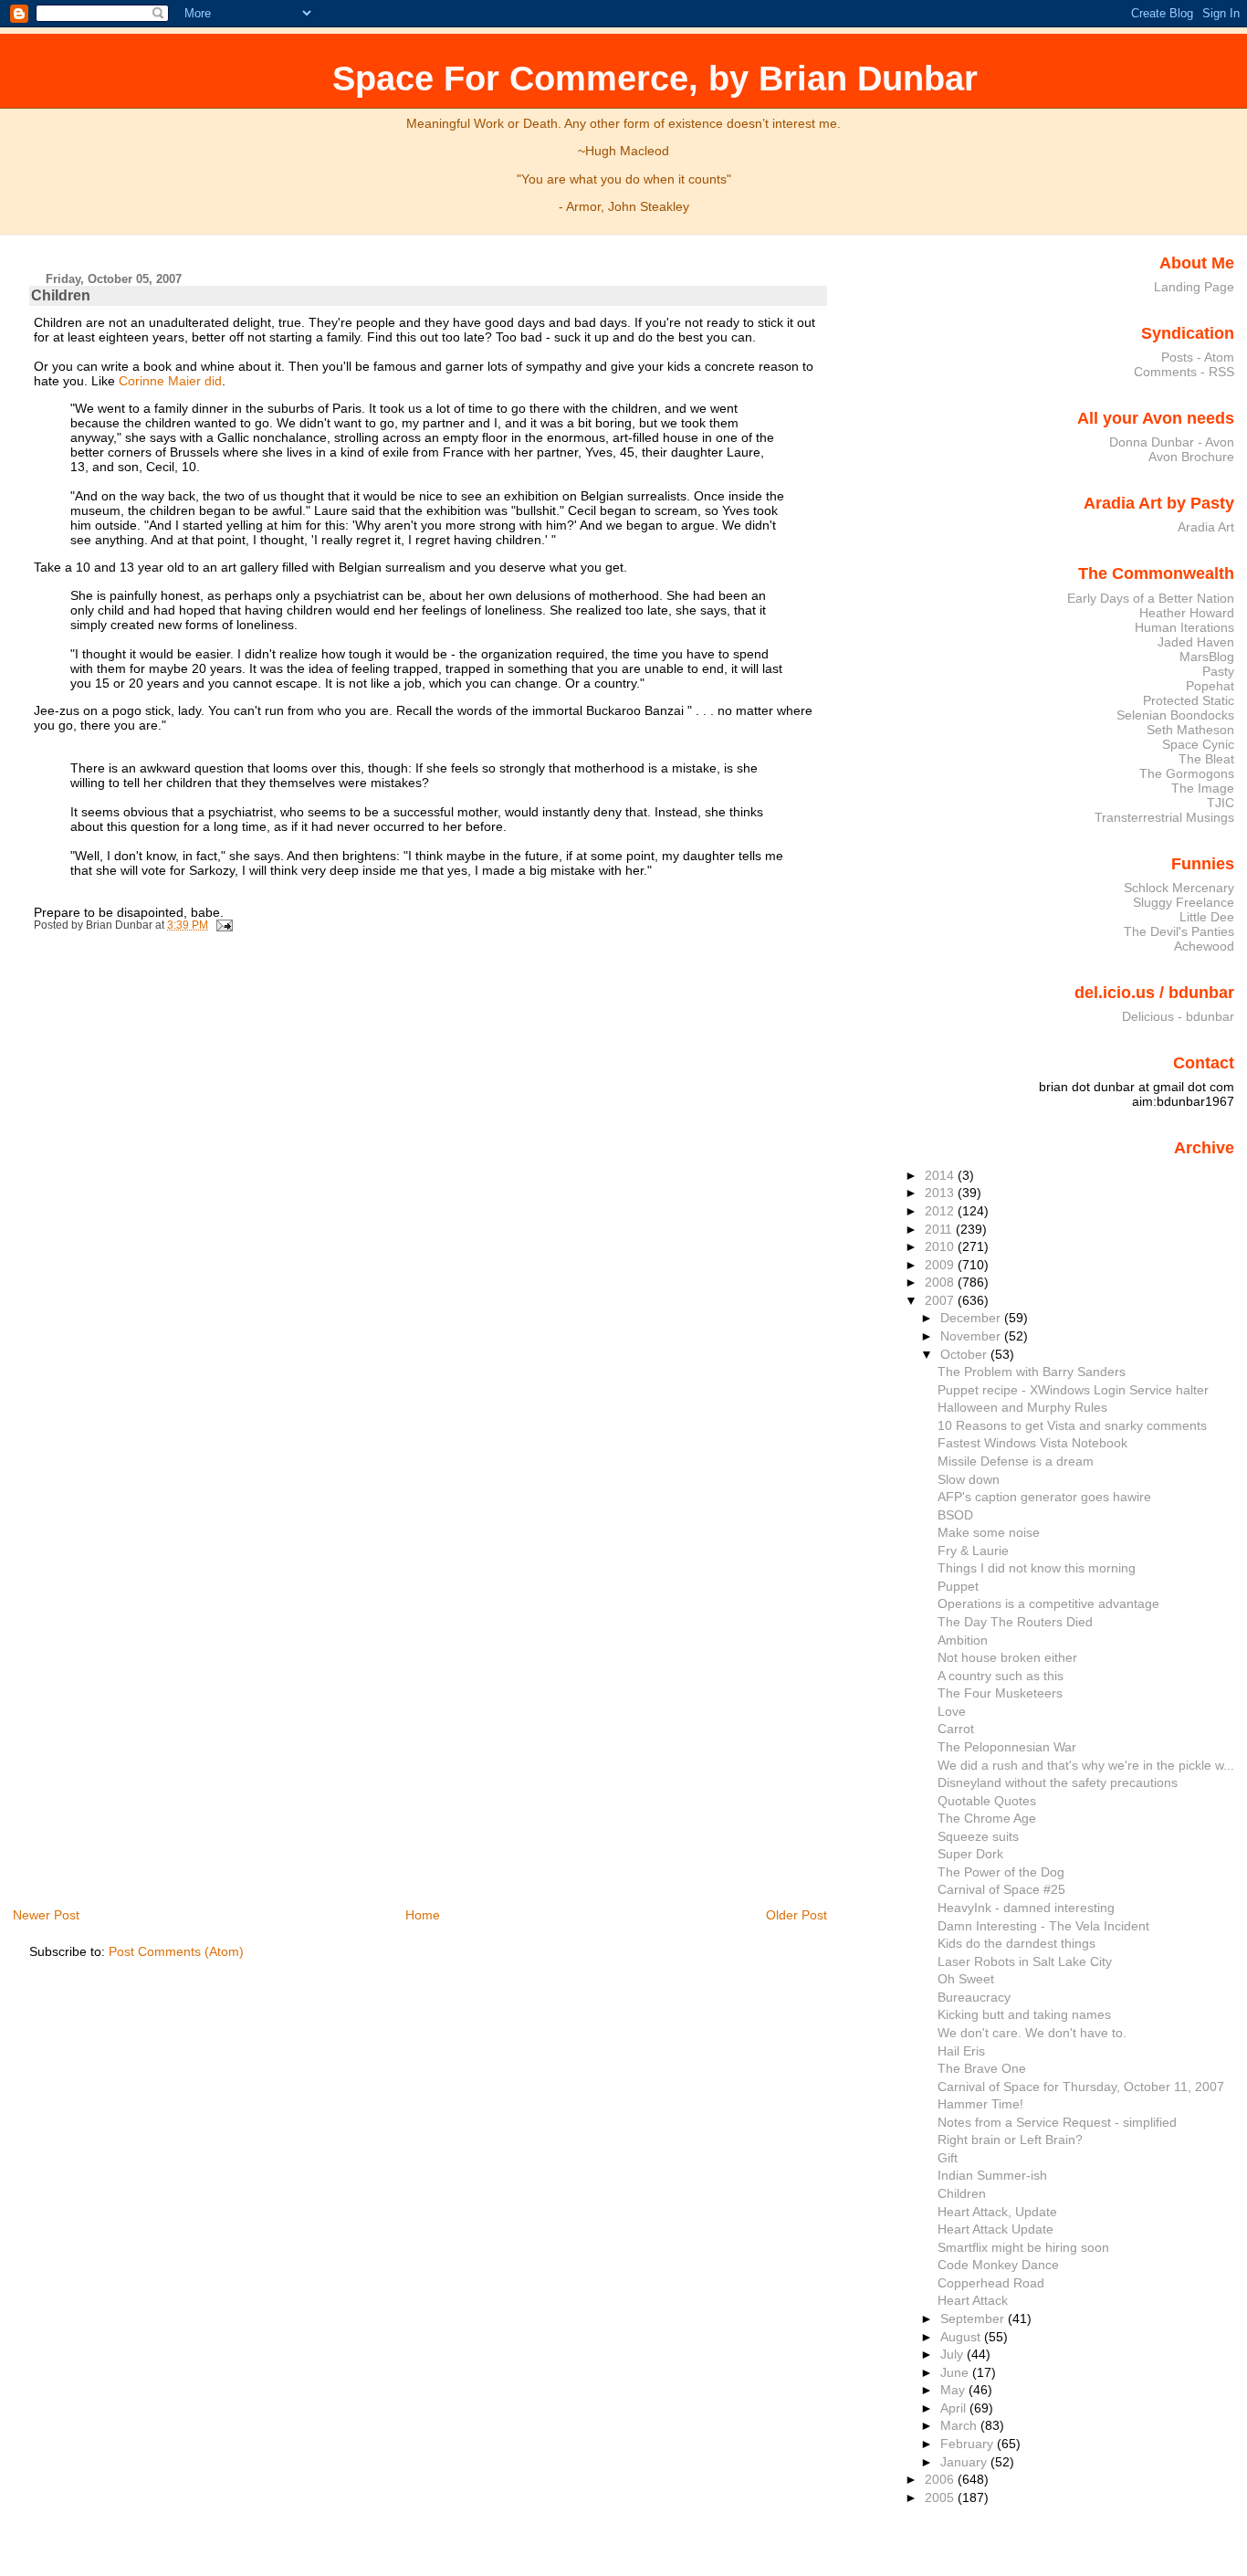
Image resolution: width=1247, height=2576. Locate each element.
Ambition (963, 1640)
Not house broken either (1007, 1657)
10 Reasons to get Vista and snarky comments (1072, 1425)
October (965, 1354)
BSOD (955, 1515)
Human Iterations (1184, 627)
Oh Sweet (966, 1979)
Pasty (1218, 671)
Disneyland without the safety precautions (1058, 1782)
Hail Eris (961, 2051)
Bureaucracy (974, 1997)
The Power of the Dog (1001, 1872)
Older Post (796, 1915)
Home (423, 1915)
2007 (941, 1300)
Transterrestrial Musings (1164, 817)
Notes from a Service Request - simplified (1057, 2122)
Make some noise (989, 1532)
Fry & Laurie (973, 1551)
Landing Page (1194, 287)
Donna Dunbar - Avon (1172, 442)
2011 (940, 1229)
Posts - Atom (1198, 357)
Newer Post (46, 1915)
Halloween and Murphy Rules (1022, 1407)
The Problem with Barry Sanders (1032, 1372)
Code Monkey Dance (998, 2265)
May (954, 2390)
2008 (941, 1282)
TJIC (1221, 803)
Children (61, 295)
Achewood (1204, 946)
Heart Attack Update (996, 2229)
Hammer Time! (980, 2104)
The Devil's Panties (1179, 931)
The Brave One (982, 2068)
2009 (941, 1265)
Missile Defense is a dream (1016, 1461)
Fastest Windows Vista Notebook (1032, 1443)
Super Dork (970, 1854)
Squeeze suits (978, 1836)
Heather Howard (1187, 613)
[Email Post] (222, 925)
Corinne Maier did (170, 381)
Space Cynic (1198, 744)
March (960, 2425)
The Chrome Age (987, 1818)
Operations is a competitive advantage (1048, 1603)
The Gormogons (1187, 773)
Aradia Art (1206, 527)
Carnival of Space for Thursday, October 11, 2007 (1081, 2087)
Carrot (956, 1729)
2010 (941, 1246)
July (954, 2354)
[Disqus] (430, 1189)
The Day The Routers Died (1015, 1622)
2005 (941, 2497)
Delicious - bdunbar (1178, 1016)
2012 (941, 1211)
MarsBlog (1207, 657)
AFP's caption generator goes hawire (1044, 1497)
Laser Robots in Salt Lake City (1025, 1961)
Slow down (969, 1479)
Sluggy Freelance (1184, 902)
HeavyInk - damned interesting (1026, 1908)
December (972, 1318)
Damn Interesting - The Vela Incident (1043, 1926)
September (974, 2318)
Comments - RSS (1184, 372)
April (955, 2408)
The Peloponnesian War (1007, 1747)
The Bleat (1206, 759)
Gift (948, 2158)
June (956, 2372)
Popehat (1210, 686)
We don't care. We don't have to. (1032, 2033)
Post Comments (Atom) (176, 1951)
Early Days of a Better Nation (1151, 598)
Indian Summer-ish (992, 2175)
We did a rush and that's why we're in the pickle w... (1086, 1765)
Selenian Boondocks (1175, 715)
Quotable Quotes (987, 1801)
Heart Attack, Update (997, 2212)
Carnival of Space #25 (1001, 1889)
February (969, 2444)
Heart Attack (973, 2300)
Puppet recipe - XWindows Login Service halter (1073, 1390)
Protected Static (1189, 700)
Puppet (958, 1586)
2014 (941, 1175)
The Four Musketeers (1000, 1693)
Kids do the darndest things (1016, 1943)
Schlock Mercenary (1179, 888)
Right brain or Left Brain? (1010, 2140)
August (962, 2337)
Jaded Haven (1196, 642)
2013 (941, 1193)
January (965, 2462)
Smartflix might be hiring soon (1023, 2247)
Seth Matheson (1190, 730)
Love (952, 1711)
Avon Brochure (1191, 457)
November (972, 1336)
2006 (941, 2479)
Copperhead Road (991, 2283)
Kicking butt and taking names (1024, 2014)
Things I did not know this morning (1037, 1568)
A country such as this (1001, 1676)
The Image (1203, 788)
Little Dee (1207, 917)
